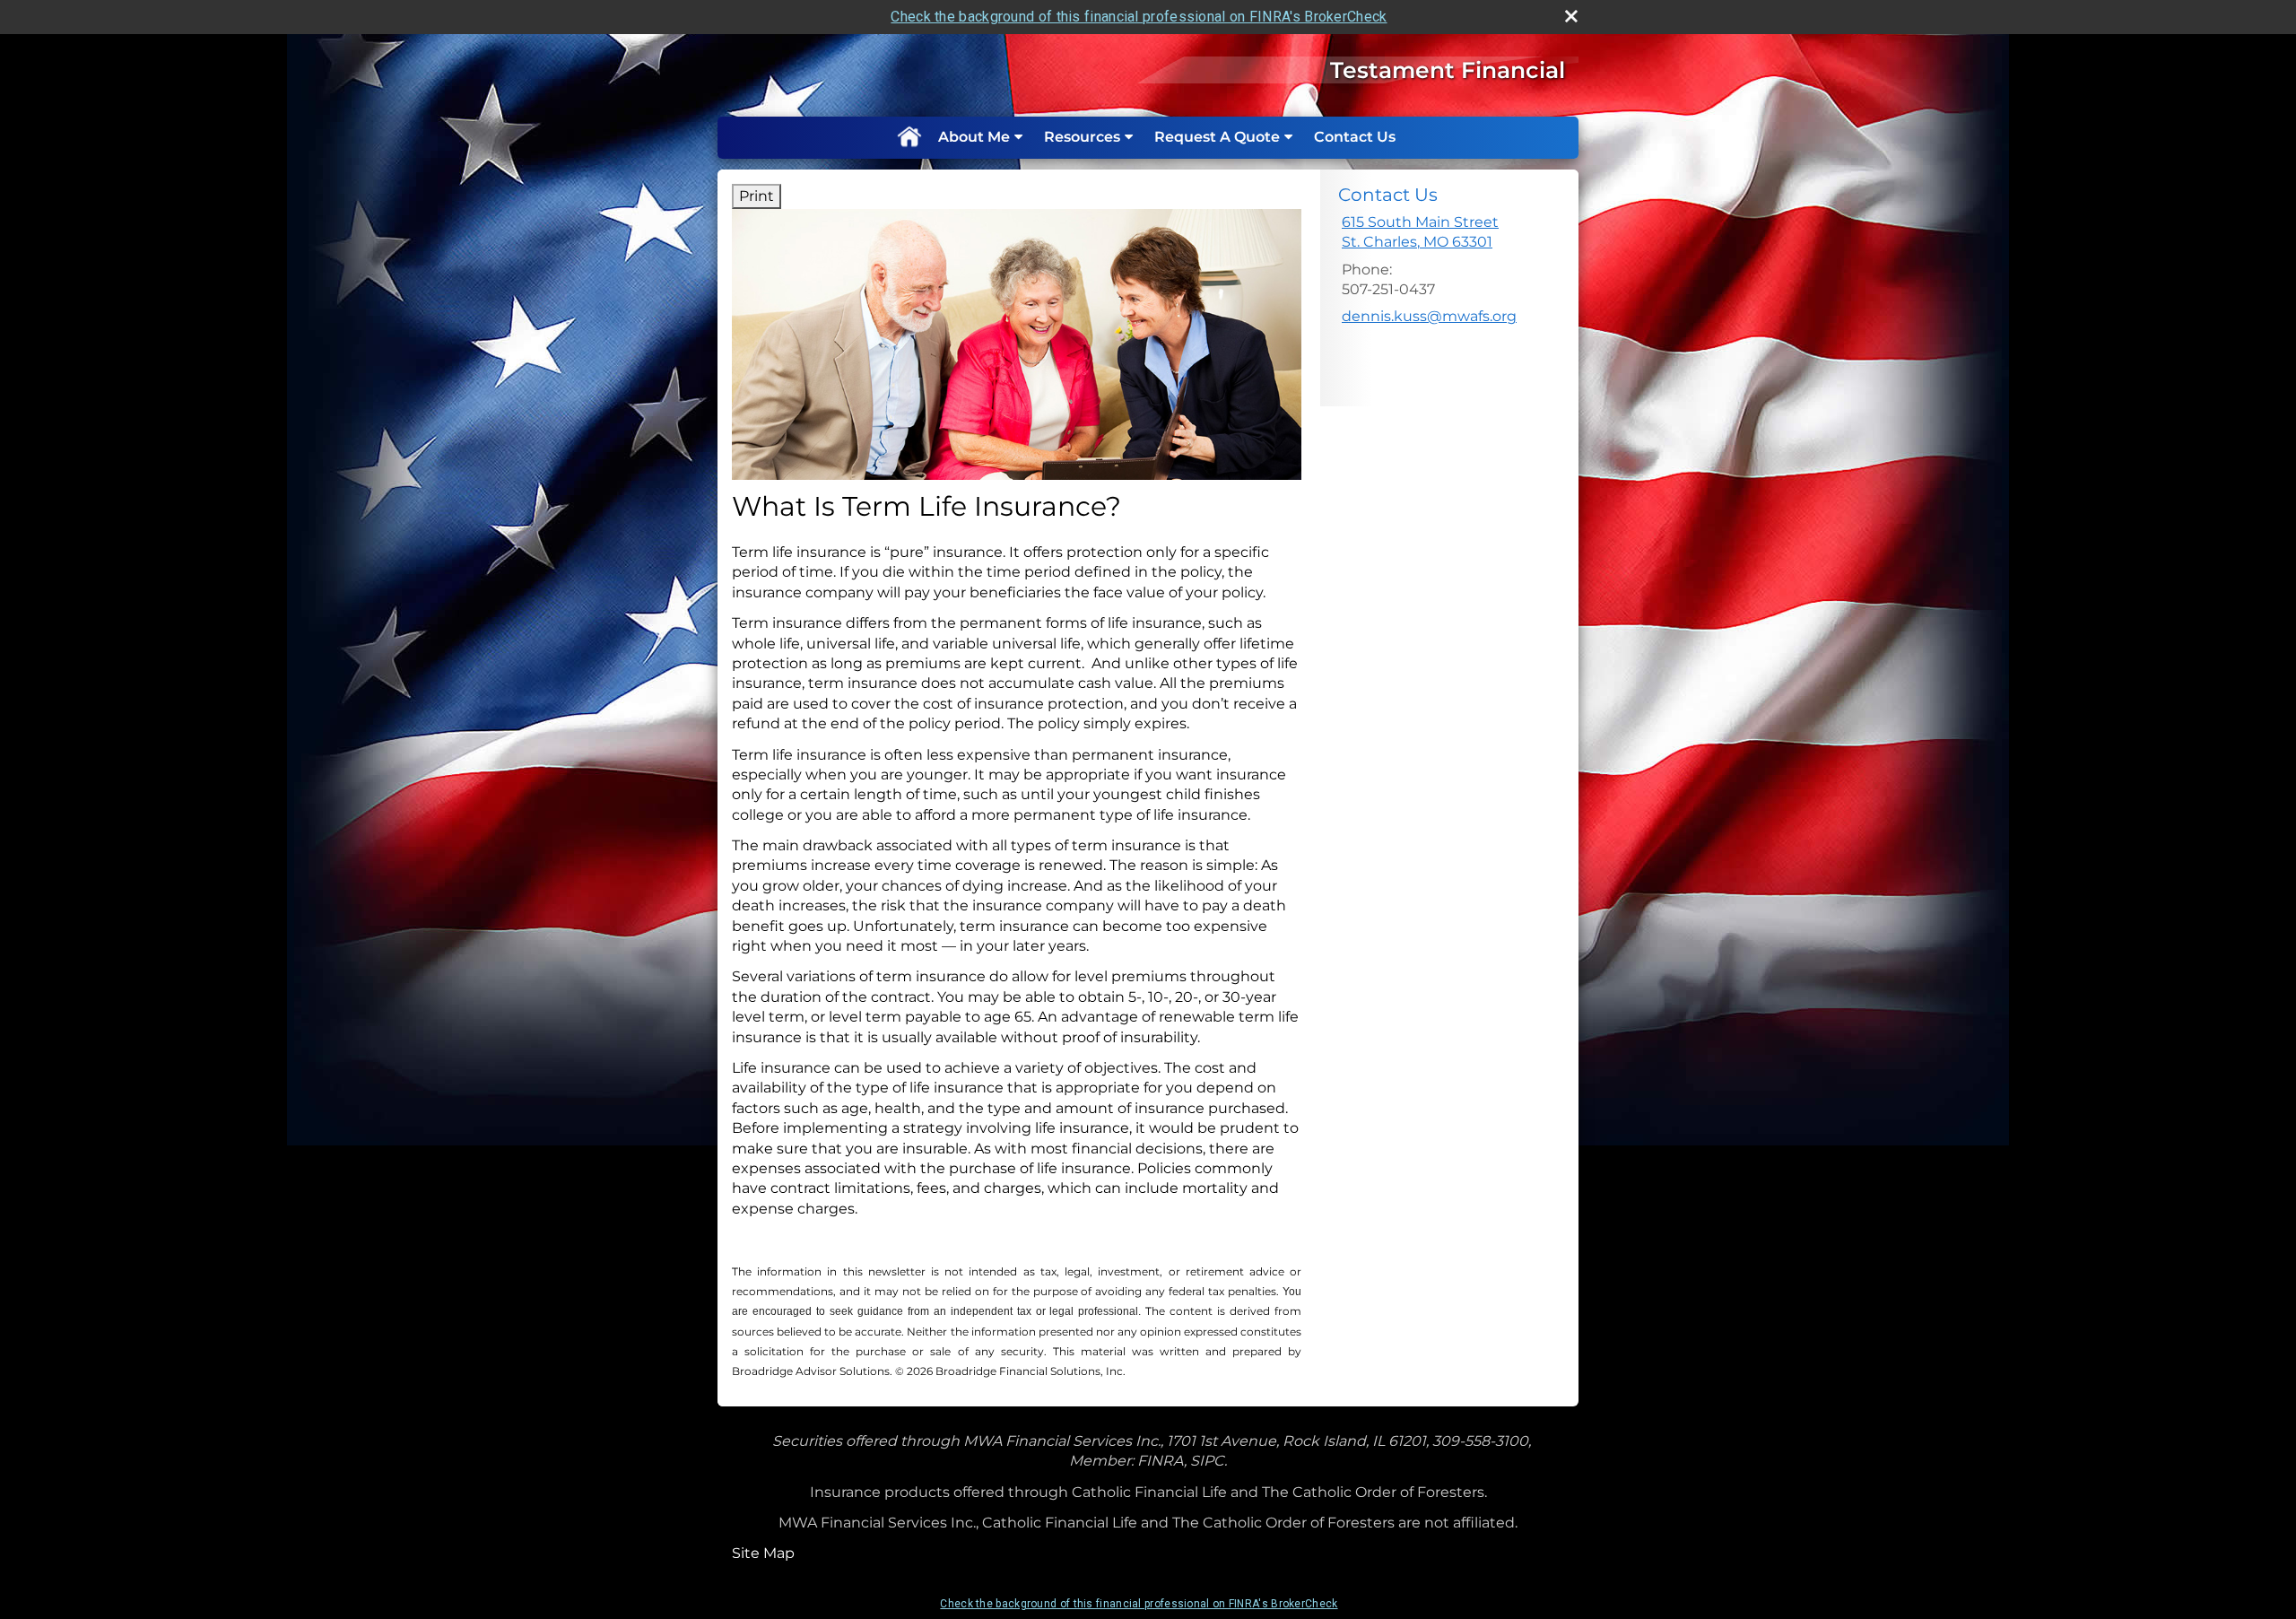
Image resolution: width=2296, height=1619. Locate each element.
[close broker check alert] (1571, 16)
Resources (1082, 137)
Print (757, 196)
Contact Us (1355, 137)
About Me (974, 137)
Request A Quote (1217, 137)
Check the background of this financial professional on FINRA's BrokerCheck (1139, 17)
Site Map (763, 1553)
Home (909, 137)
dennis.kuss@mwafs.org (1429, 316)
